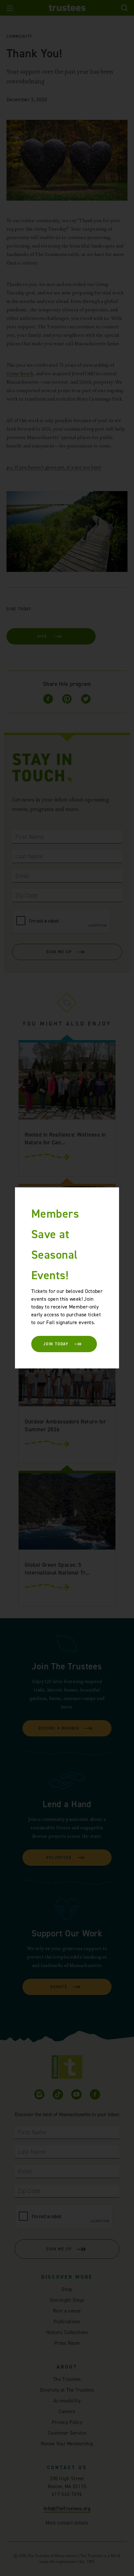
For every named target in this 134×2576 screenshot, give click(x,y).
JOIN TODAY (56, 1344)
